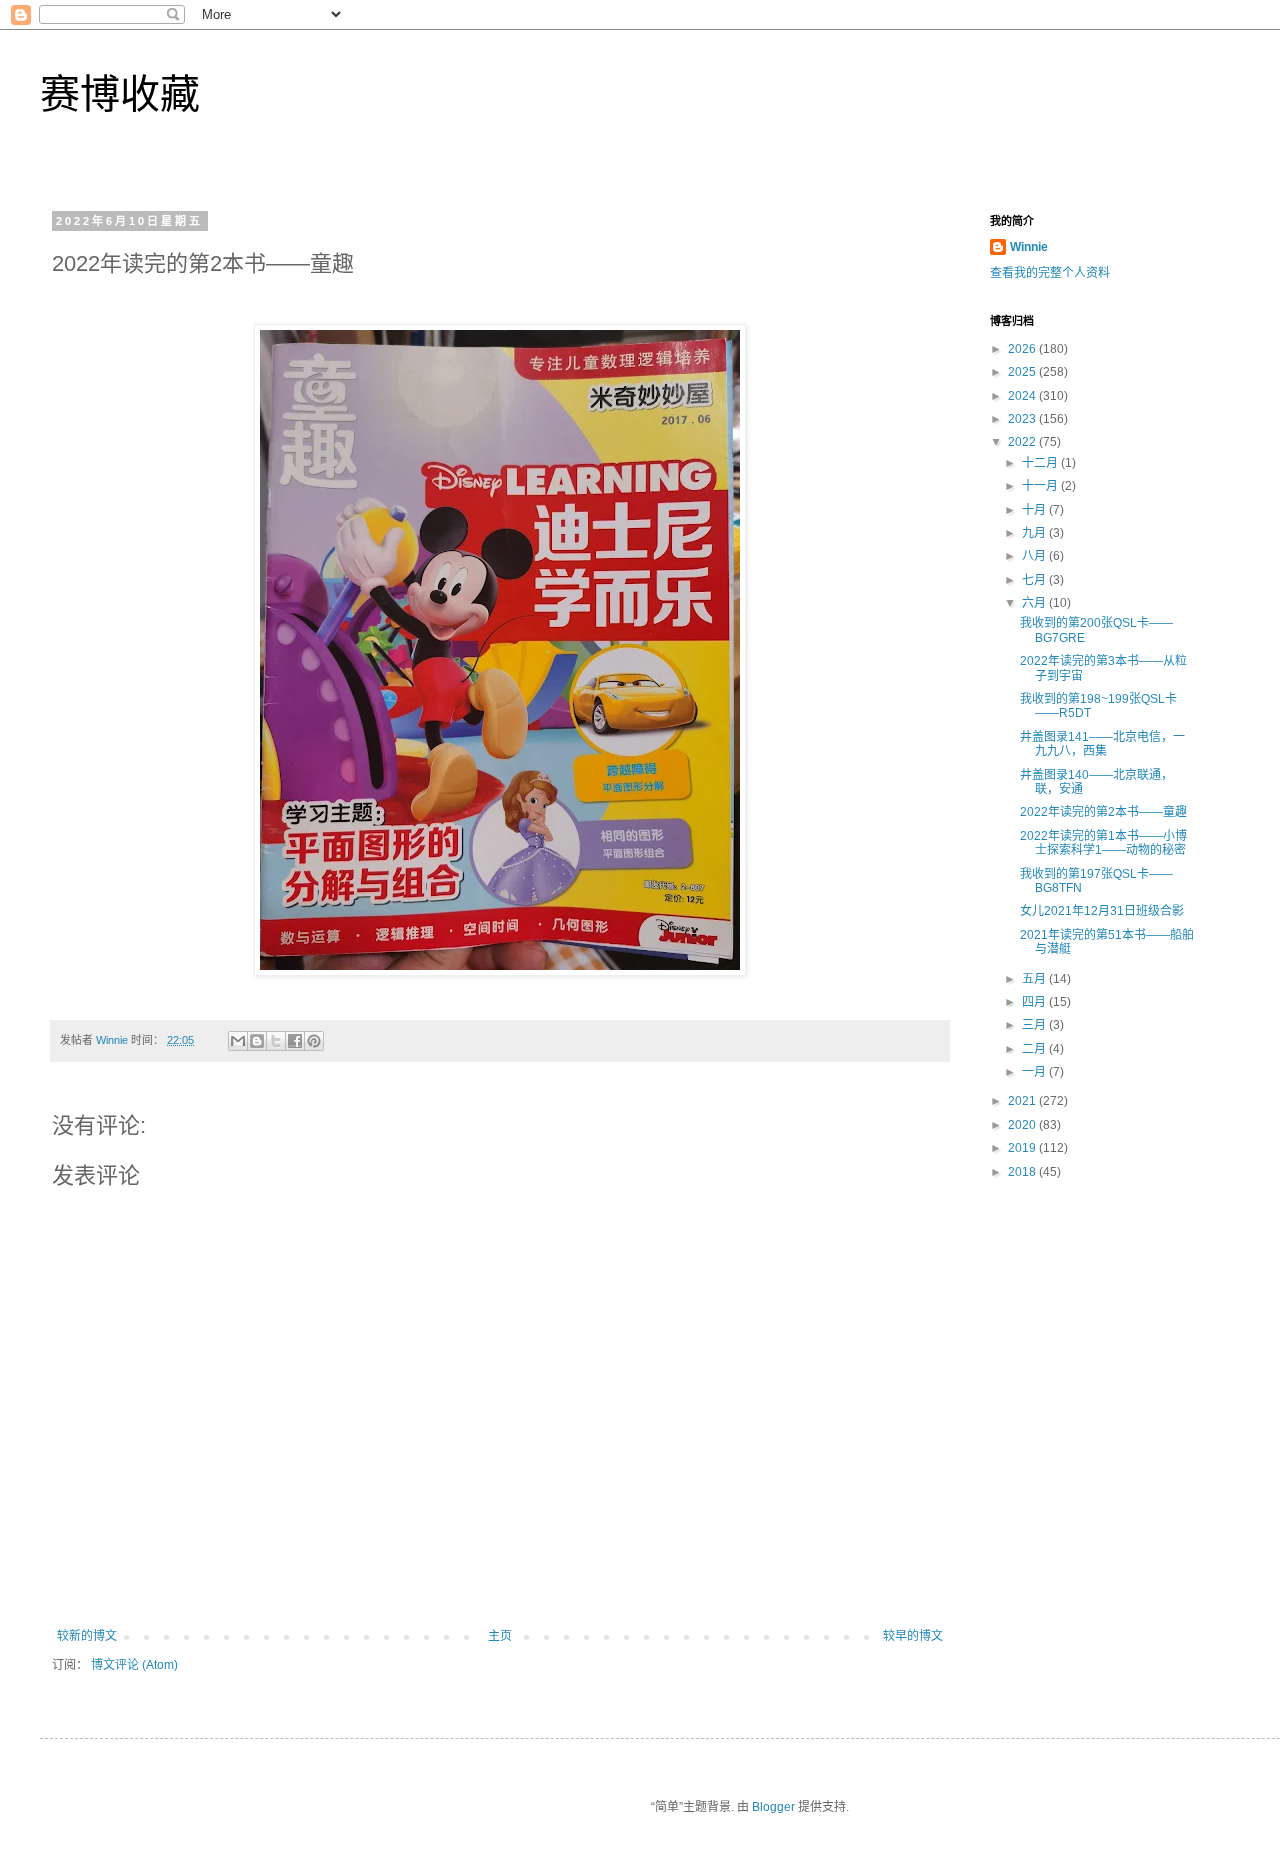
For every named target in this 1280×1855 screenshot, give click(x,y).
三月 (1035, 1025)
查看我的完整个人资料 (1050, 273)
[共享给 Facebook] (295, 1041)
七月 (1035, 580)
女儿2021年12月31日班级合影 (1102, 911)
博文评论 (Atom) (134, 1665)
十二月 (1041, 463)
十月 (1035, 510)
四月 (1035, 1002)
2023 (1023, 419)
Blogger (773, 1807)
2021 (1023, 1101)
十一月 (1041, 486)
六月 (1035, 603)
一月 (1035, 1072)
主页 (500, 1636)
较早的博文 (913, 1636)
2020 (1023, 1125)
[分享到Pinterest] (314, 1041)
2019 (1023, 1148)
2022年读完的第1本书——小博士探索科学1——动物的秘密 (1103, 843)
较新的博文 (87, 1636)
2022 (1023, 442)
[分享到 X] (276, 1041)
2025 (1023, 372)
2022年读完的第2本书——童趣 (1103, 812)
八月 (1035, 556)
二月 (1035, 1049)
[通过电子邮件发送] (238, 1041)
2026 (1023, 349)
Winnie (1029, 247)
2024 (1023, 396)
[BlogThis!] (257, 1041)
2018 (1023, 1172)
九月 (1035, 533)
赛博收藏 (120, 94)
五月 (1035, 979)
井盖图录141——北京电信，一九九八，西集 (1102, 744)
